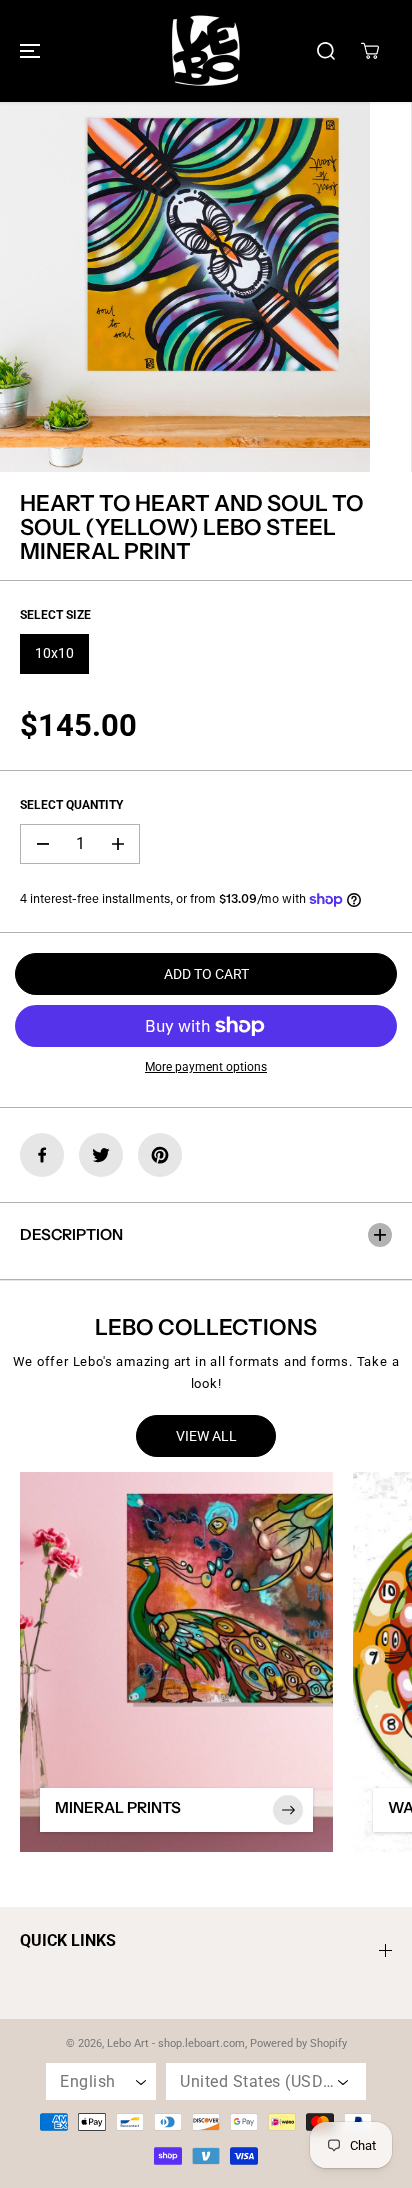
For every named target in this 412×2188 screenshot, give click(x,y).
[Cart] (370, 51)
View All (206, 1436)
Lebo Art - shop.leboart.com (176, 2043)
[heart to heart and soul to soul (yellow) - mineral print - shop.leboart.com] (185, 287)
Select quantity (71, 805)
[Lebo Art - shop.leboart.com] (206, 51)
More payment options (206, 1067)
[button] (27, 51)
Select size (55, 615)
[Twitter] (101, 1155)
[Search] (326, 51)
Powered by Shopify (298, 2043)
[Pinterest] (160, 1155)
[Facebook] (42, 1155)
